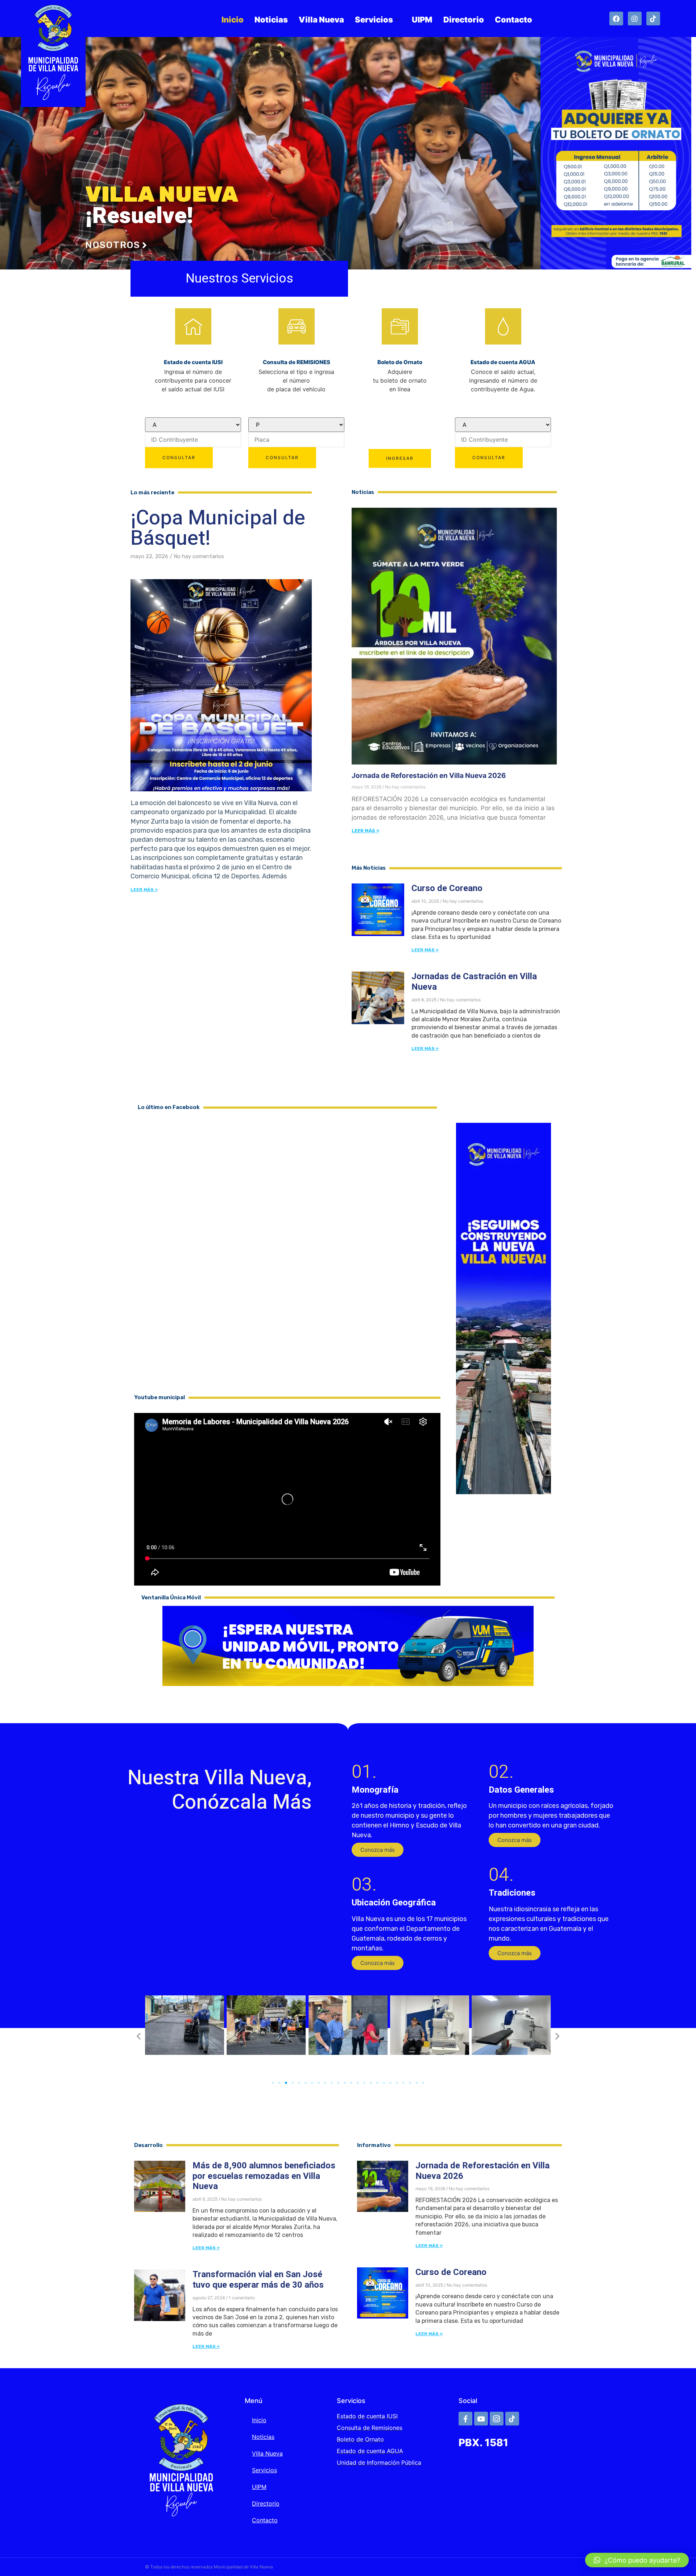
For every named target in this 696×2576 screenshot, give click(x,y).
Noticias (271, 20)
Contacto (513, 20)
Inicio (233, 20)
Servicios (374, 20)
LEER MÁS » (365, 831)
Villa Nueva (321, 20)
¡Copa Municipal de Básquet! (218, 528)
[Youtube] (481, 2419)
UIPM (422, 20)
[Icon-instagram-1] (497, 2419)
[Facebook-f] (465, 2419)
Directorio (464, 20)
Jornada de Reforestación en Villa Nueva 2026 (429, 776)
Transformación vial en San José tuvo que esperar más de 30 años (258, 2280)
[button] (378, 1850)
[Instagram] (635, 18)
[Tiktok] (653, 18)
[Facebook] (616, 18)
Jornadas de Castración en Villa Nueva (474, 982)
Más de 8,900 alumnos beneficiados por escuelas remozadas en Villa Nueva (264, 2176)
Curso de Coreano (447, 888)
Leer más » (144, 890)
